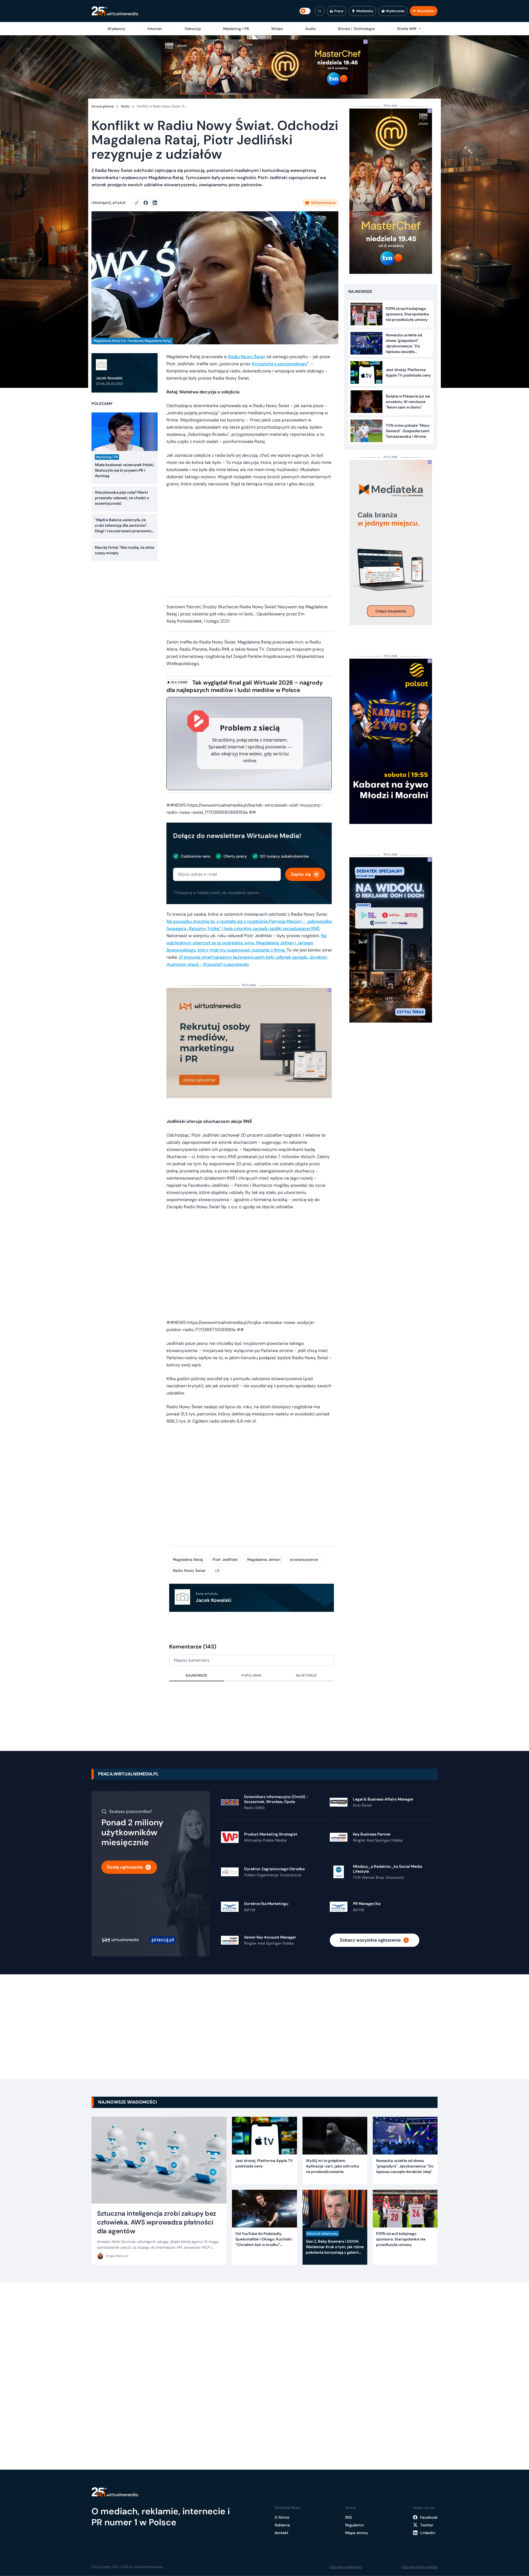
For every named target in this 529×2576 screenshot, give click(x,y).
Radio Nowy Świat (189, 1571)
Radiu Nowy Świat (247, 357)
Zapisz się (301, 874)
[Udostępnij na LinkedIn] (155, 203)
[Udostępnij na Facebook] (148, 203)
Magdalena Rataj (188, 1559)
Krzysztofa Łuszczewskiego (280, 364)
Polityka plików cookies (420, 2567)
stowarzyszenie (304, 1559)
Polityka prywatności (346, 2567)
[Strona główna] (115, 11)
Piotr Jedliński (225, 1559)
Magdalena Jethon (264, 1559)
